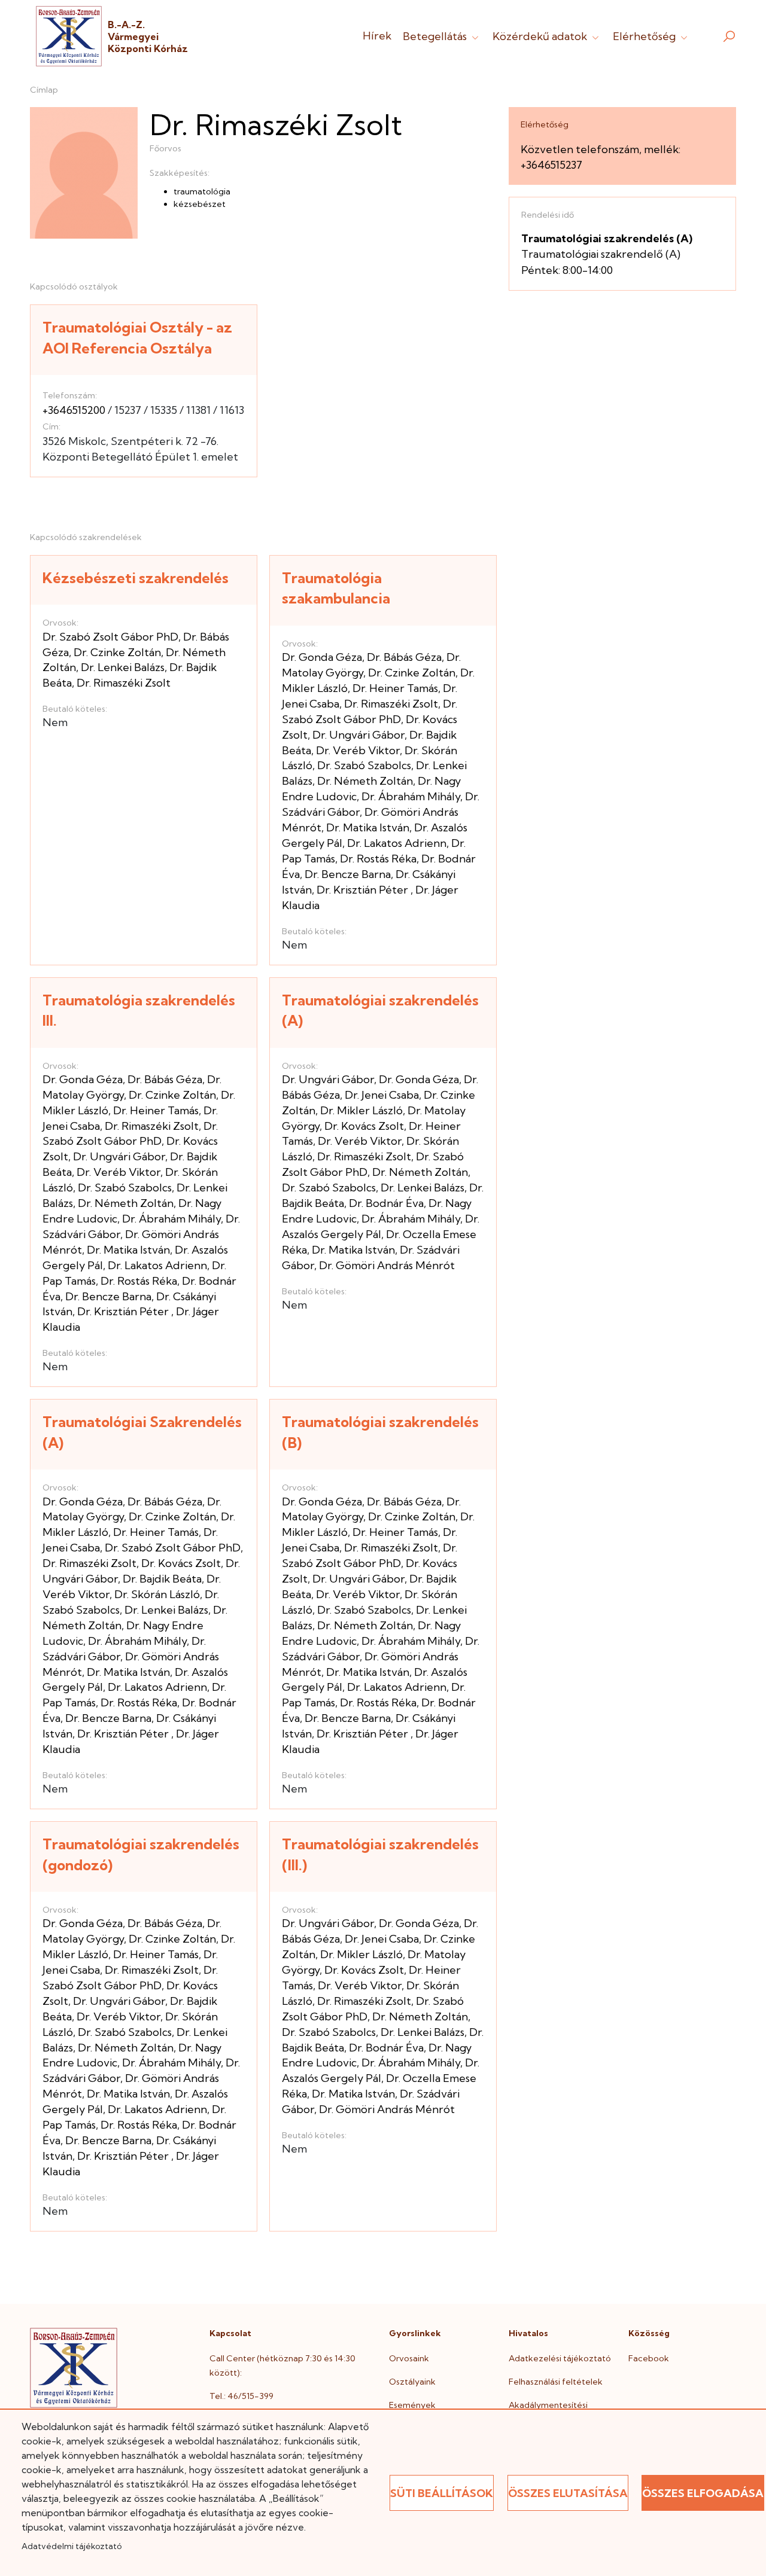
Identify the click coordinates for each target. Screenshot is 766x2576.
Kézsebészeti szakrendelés (136, 578)
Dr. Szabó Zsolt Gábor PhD (110, 637)
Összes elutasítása (568, 2493)
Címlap (44, 90)
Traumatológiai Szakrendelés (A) (142, 1432)
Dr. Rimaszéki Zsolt (124, 683)
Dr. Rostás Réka (378, 859)
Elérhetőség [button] (645, 36)
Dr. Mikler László (361, 1110)
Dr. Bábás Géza (404, 657)
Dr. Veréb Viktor (358, 750)
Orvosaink (409, 2358)
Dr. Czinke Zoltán (117, 652)
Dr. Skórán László (157, 1594)
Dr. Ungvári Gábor (358, 735)
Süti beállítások (442, 2493)
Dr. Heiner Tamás (395, 688)
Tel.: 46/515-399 (241, 2396)
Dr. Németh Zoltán (365, 781)
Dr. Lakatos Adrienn (397, 843)
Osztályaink (412, 2382)
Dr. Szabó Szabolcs (364, 765)
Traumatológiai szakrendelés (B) (380, 1432)
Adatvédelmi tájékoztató (72, 2546)
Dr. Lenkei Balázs (123, 667)
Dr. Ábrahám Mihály (411, 796)
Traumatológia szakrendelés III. (139, 1010)
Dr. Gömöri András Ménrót (387, 1265)
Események (412, 2405)
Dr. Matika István (368, 827)
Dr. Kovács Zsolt (364, 1126)
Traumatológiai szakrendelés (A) (380, 1010)
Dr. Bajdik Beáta (162, 1579)
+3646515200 (74, 410)
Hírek (377, 36)
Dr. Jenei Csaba (382, 1095)
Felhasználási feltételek (556, 2382)
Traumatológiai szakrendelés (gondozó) (141, 1854)
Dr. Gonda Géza (322, 657)
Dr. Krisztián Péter (364, 890)
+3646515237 (551, 165)
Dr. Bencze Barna (348, 874)
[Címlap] (69, 36)
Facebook (649, 2358)
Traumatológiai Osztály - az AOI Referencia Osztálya (137, 338)
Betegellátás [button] (436, 36)
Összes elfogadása (703, 2493)
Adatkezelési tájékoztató (560, 2358)
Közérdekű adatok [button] (541, 36)
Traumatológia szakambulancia (336, 588)
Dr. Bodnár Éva (386, 1203)
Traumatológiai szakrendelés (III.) (380, 1854)
